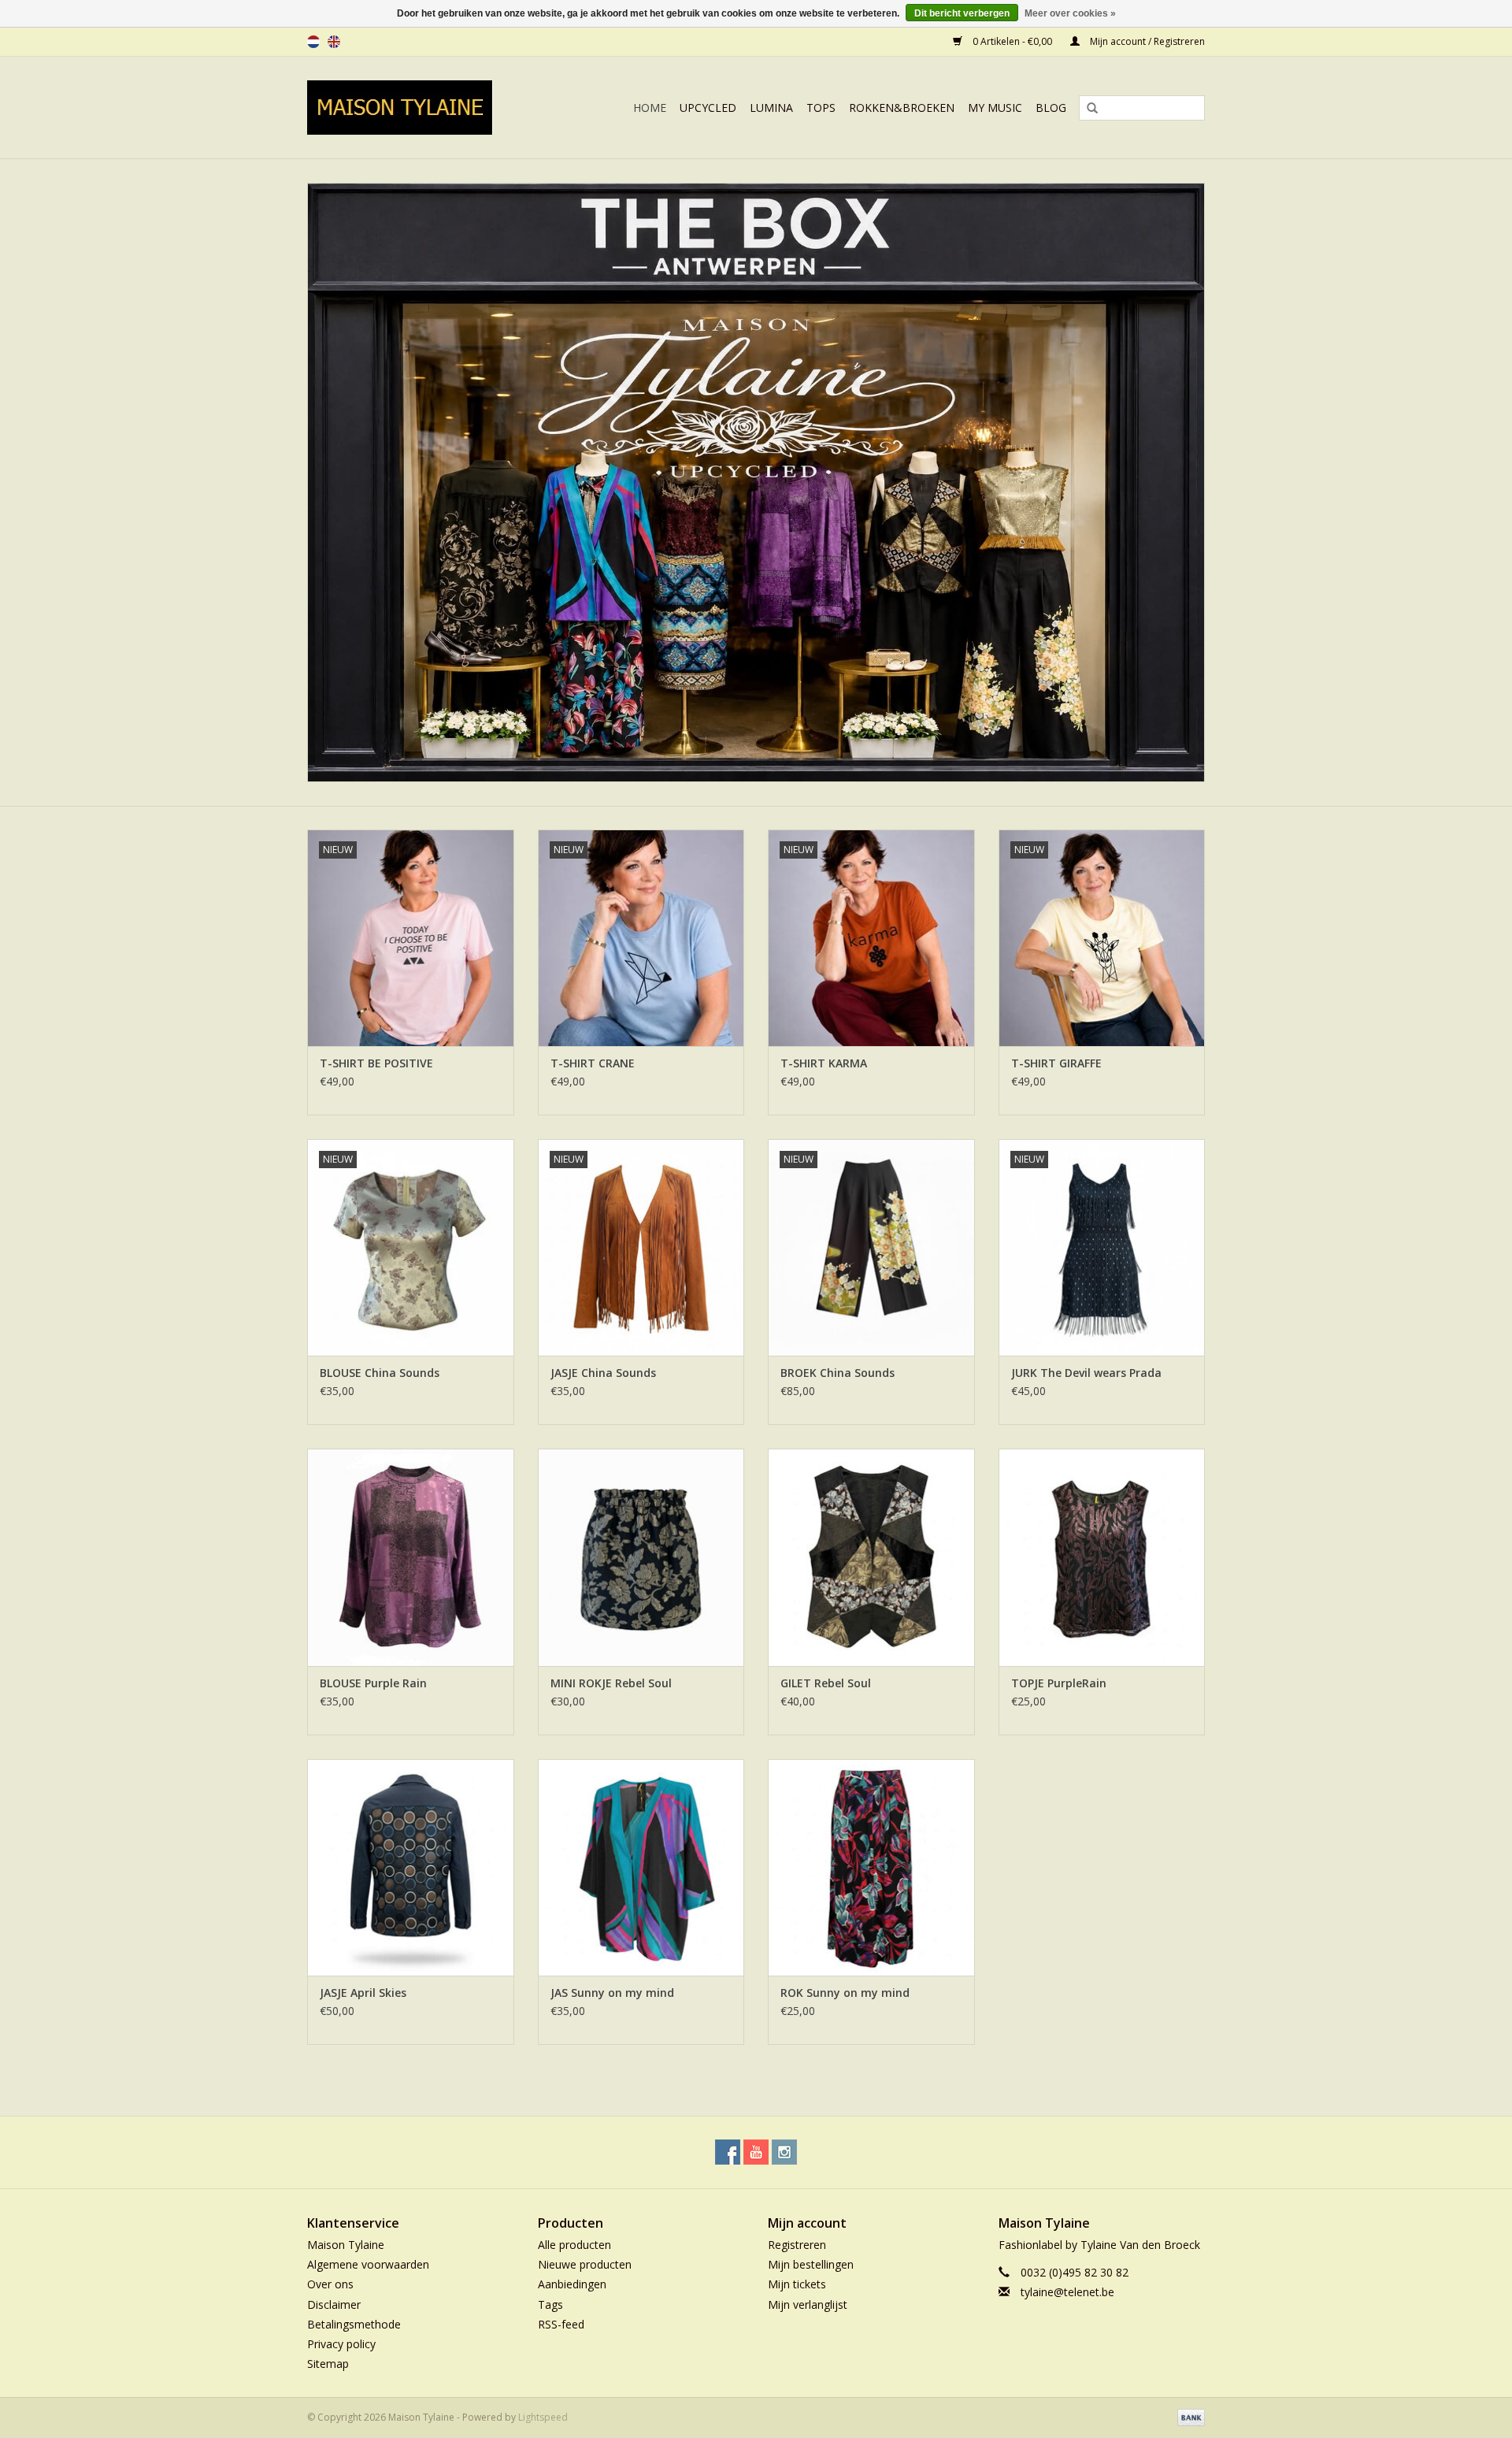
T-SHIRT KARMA (824, 1063)
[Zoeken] (1087, 109)
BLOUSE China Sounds (380, 1373)
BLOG (1051, 108)
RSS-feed (561, 2324)
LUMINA (771, 108)
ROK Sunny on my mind (845, 1993)
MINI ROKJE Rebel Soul (611, 1683)
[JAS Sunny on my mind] (641, 1867)
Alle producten (574, 2245)
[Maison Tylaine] (417, 108)
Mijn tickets (797, 2284)
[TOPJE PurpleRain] (1102, 1557)
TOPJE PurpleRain (1059, 1683)
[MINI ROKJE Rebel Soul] (641, 1557)
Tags (550, 2304)
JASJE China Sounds (603, 1373)
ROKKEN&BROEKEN (902, 108)
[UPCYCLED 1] (756, 482)
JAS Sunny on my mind (612, 1993)
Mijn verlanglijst (808, 2304)
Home (650, 108)
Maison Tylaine (346, 2245)
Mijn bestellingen (811, 2264)
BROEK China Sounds (838, 1373)
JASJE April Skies (363, 1993)
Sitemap (328, 2364)
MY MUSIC (995, 108)
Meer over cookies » (1070, 13)
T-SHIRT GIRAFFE (1056, 1063)
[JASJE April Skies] (411, 1867)
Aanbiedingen (572, 2284)
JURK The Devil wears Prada (1086, 1373)
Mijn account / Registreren (1146, 41)
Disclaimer (334, 2304)
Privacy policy (341, 2344)
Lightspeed (543, 2417)
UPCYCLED (708, 108)
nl (313, 42)
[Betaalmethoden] (1188, 2417)
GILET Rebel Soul (826, 1683)
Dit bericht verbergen (962, 13)
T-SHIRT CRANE (593, 1063)
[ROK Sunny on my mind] (871, 1867)
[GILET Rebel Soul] (871, 1557)
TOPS (821, 108)
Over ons (330, 2284)
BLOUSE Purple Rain (373, 1683)
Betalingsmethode (354, 2324)
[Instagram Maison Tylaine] (784, 2152)
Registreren (797, 2245)
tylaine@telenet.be (1067, 2292)
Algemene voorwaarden (368, 2264)
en (334, 42)
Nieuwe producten (585, 2264)
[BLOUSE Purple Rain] (411, 1557)
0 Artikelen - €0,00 (1012, 41)
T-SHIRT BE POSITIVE (376, 1063)
